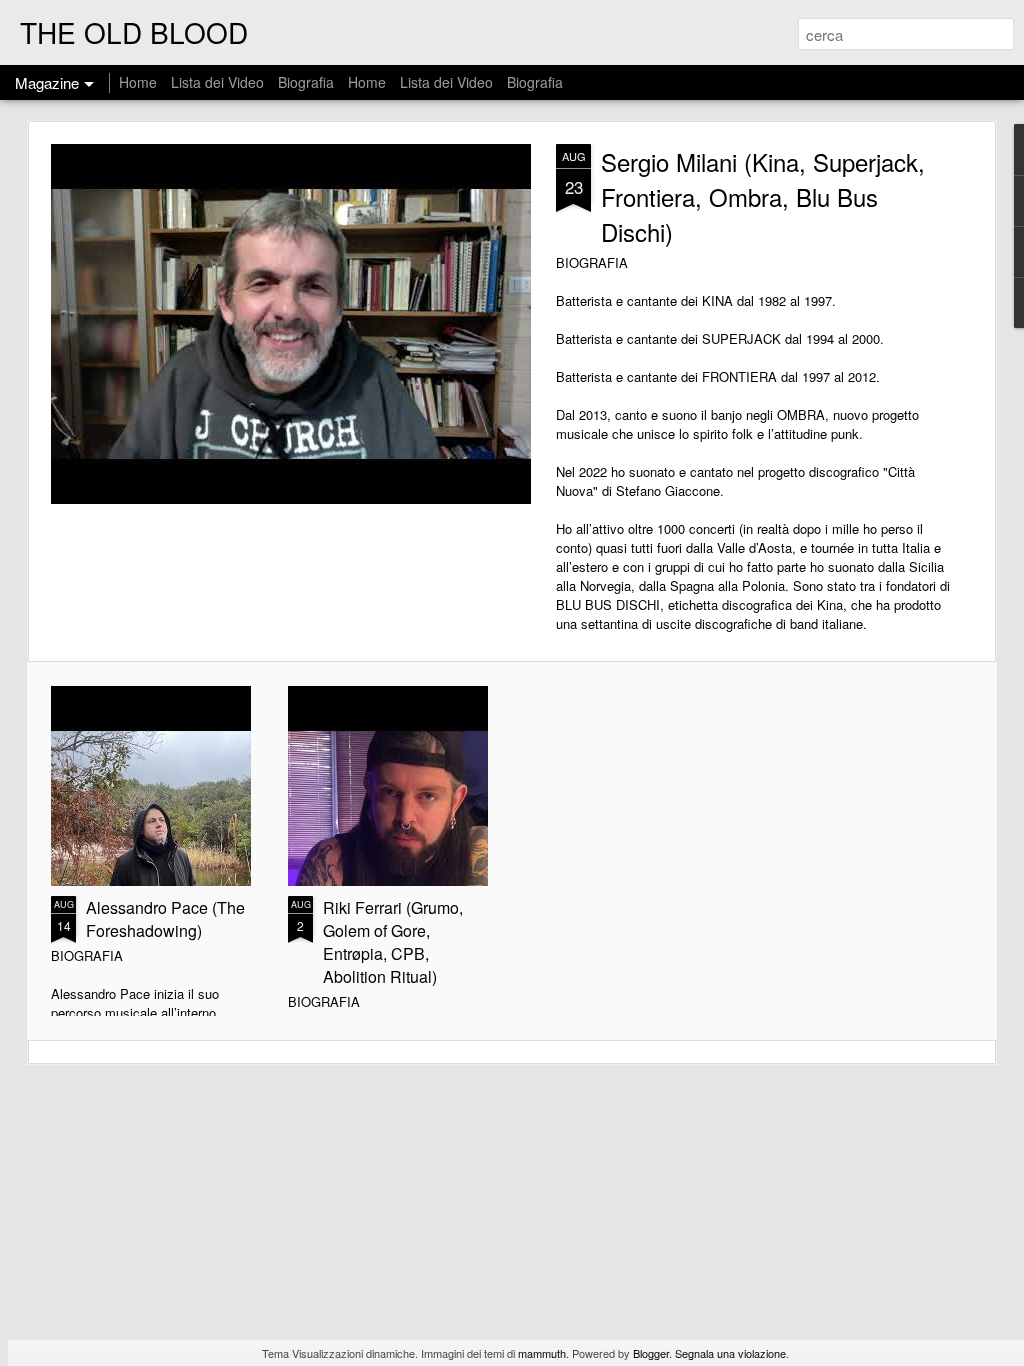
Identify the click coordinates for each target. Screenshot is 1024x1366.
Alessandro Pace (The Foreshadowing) (165, 919)
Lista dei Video (219, 82)
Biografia (306, 82)
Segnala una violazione (730, 1353)
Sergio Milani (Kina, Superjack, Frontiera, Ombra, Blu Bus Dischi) (763, 196)
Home (138, 82)
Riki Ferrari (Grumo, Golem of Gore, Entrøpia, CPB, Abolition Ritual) (393, 942)
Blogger (651, 1353)
